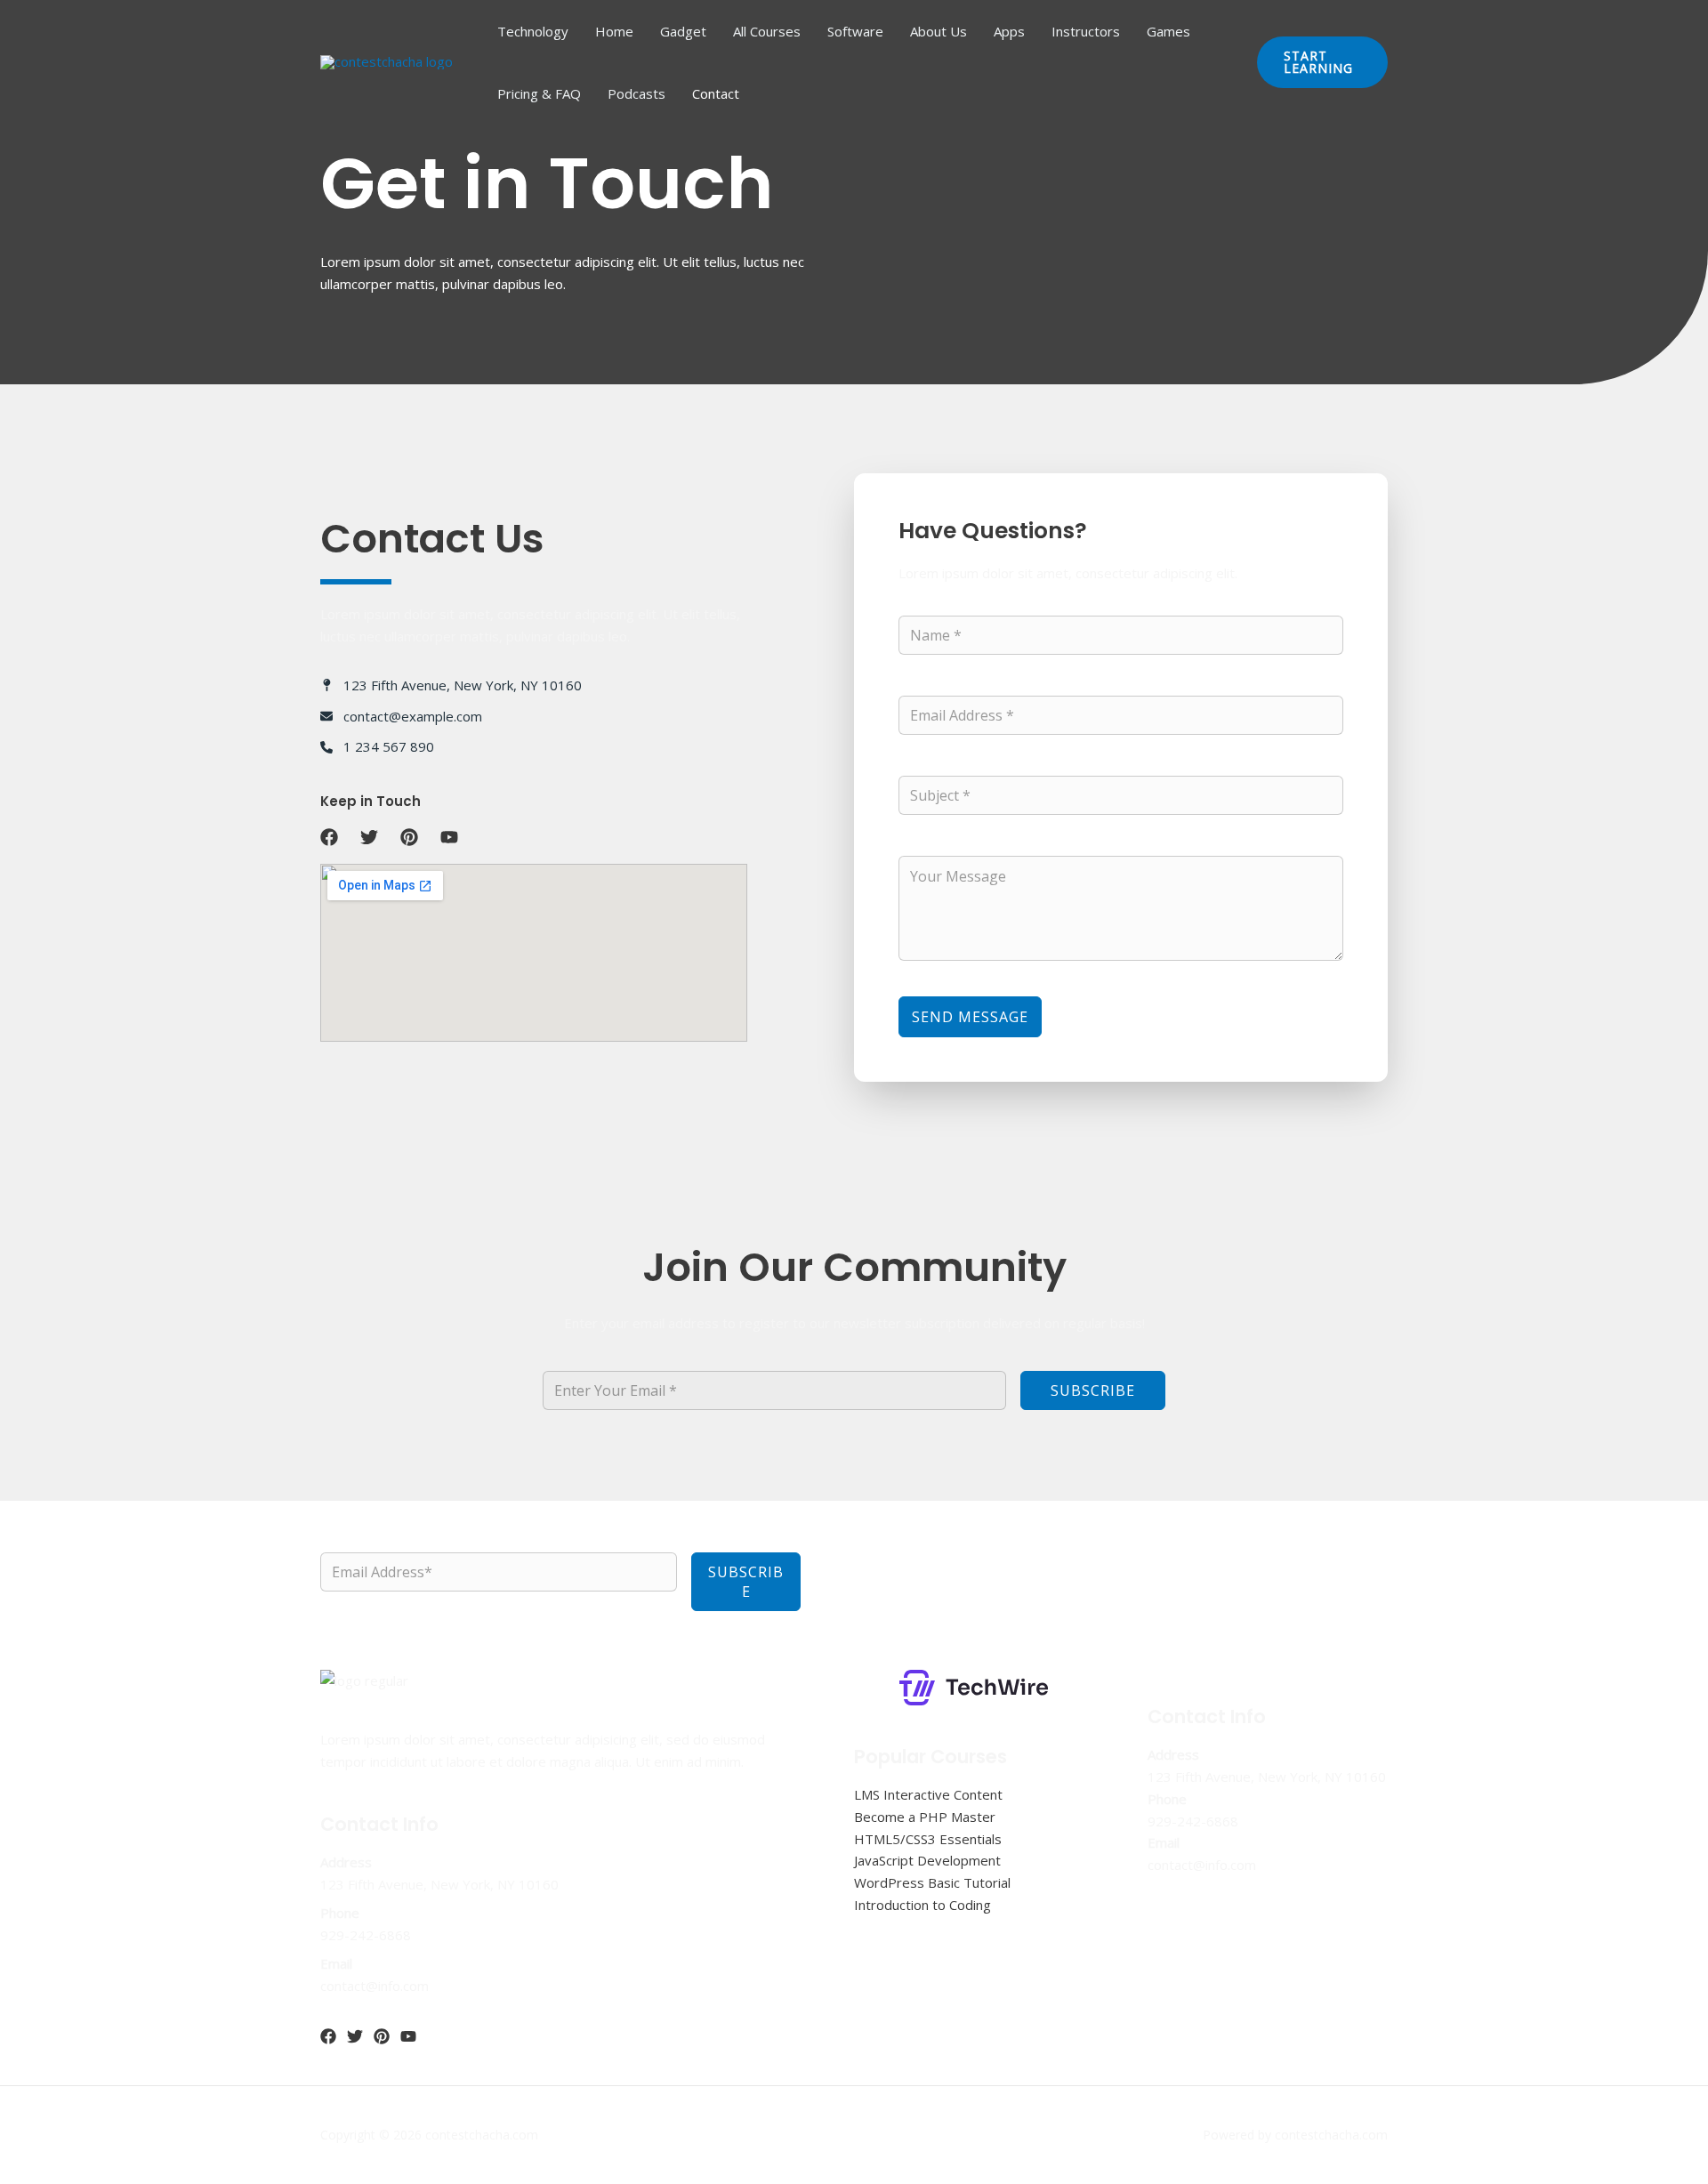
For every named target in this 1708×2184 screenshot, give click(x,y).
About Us (939, 31)
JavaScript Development (927, 1860)
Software (855, 31)
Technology (533, 31)
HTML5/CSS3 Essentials (928, 1839)
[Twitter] (355, 2036)
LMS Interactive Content (928, 1794)
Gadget (683, 31)
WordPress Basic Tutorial (932, 1882)
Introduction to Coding (922, 1905)
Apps (1009, 31)
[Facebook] (328, 2036)
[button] (1322, 62)
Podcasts (636, 93)
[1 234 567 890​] (377, 747)
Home (614, 31)
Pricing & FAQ (539, 93)
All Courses (767, 31)
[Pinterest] (382, 2036)
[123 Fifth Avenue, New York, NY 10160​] (451, 685)
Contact (716, 93)
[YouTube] (408, 2036)
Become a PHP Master (925, 1817)
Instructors (1086, 31)
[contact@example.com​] (401, 717)
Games (1168, 31)
